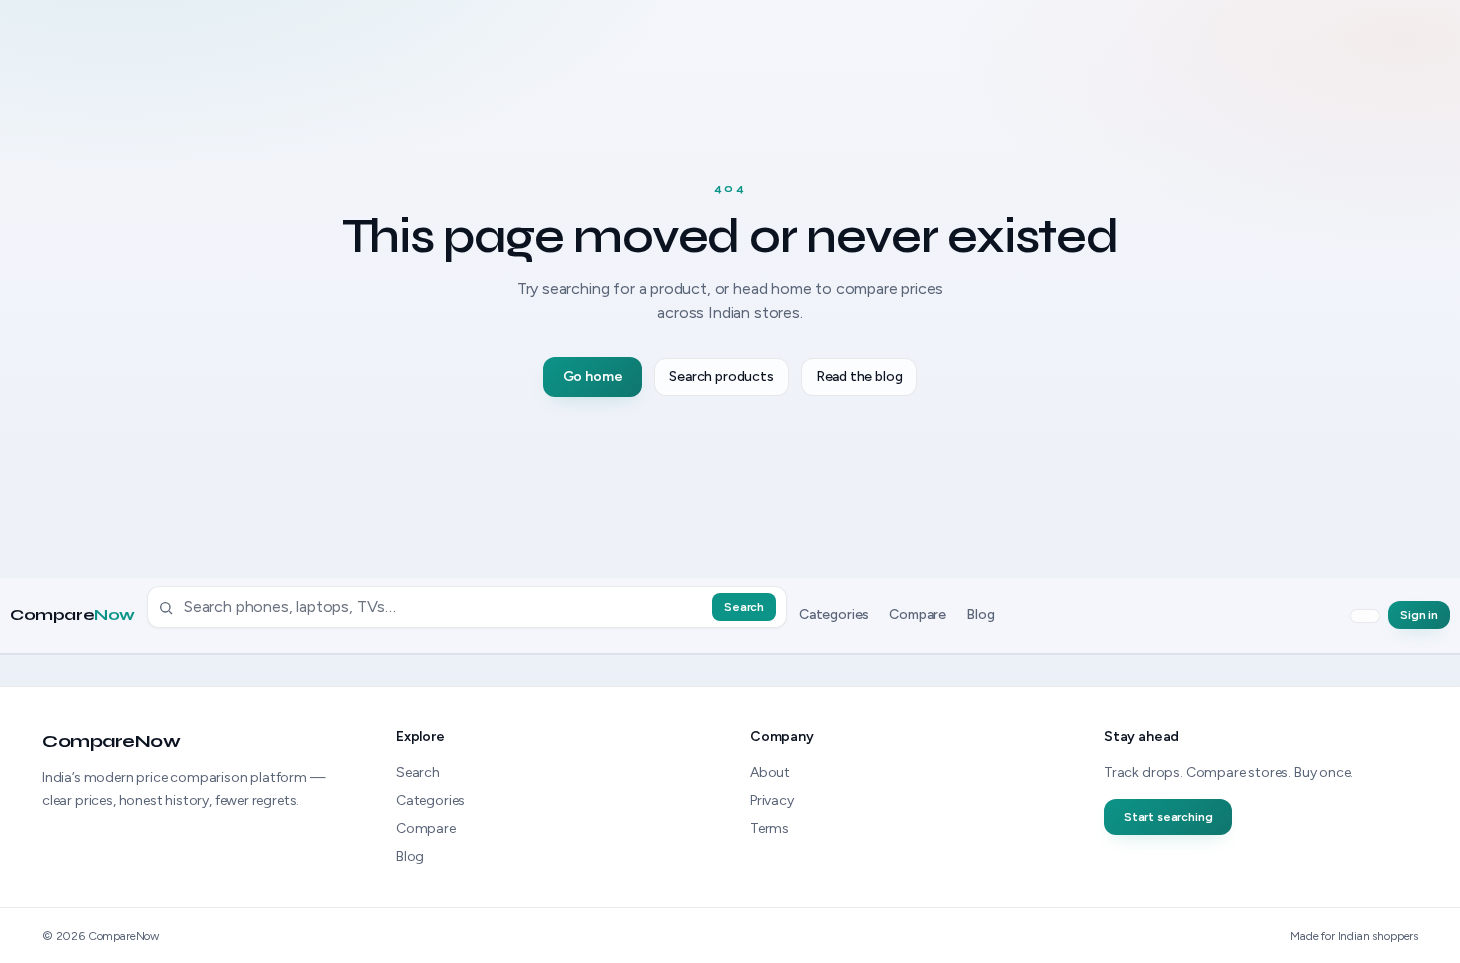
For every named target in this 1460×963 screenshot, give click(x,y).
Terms (769, 828)
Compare (72, 616)
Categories (834, 615)
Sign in (1419, 616)
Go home (593, 376)
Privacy (772, 800)
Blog (980, 615)
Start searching (1168, 817)
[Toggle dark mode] (1365, 616)
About (770, 772)
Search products (721, 376)
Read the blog (859, 376)
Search (744, 608)
